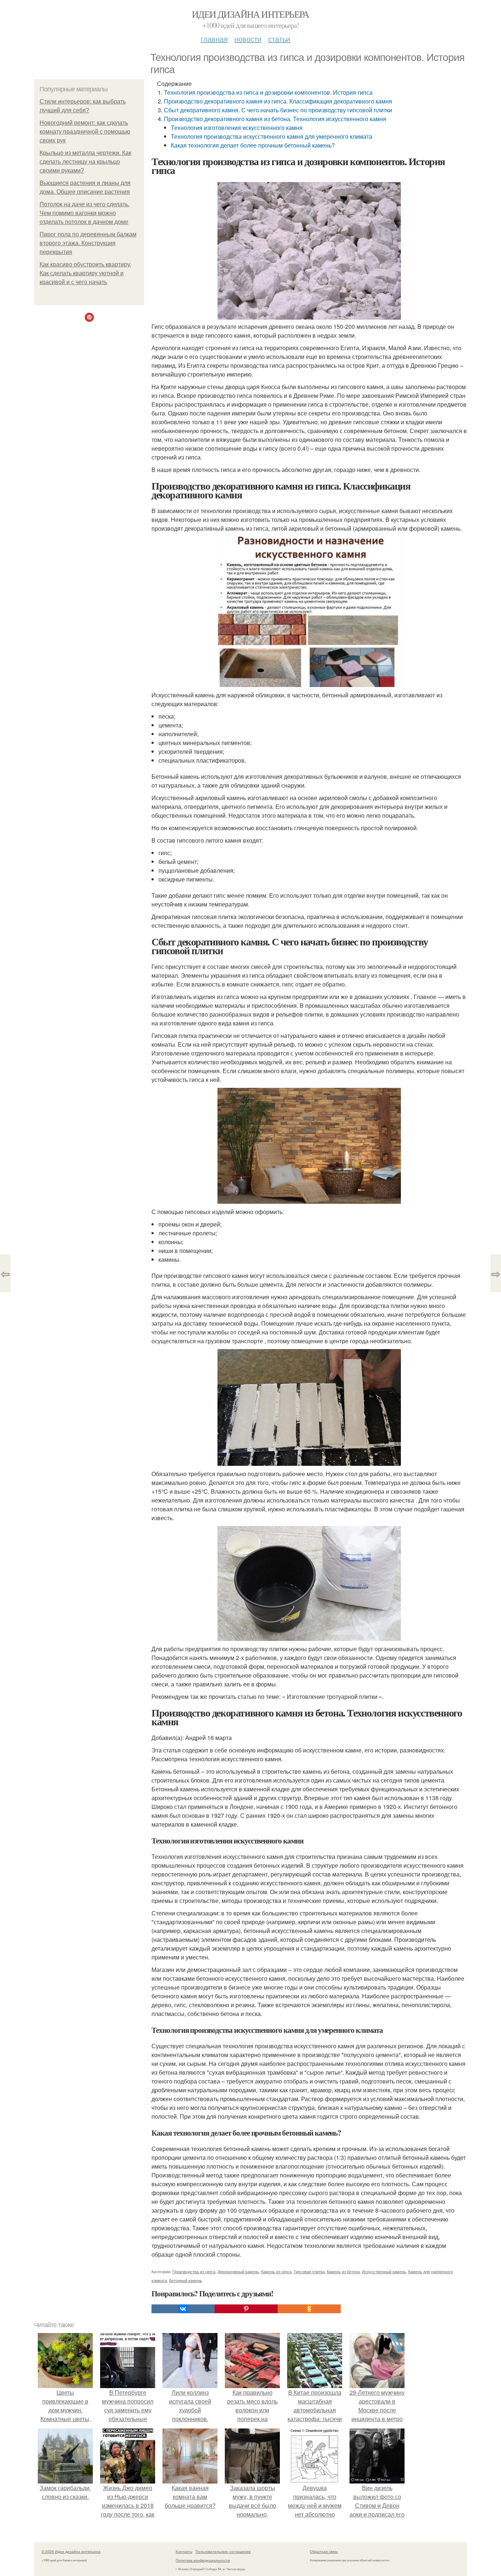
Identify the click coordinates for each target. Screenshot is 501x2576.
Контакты (184, 2551)
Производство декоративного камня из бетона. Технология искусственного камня (275, 119)
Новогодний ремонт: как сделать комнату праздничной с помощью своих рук (85, 132)
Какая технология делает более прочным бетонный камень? (253, 145)
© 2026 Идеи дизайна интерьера (71, 2551)
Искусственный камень (384, 2271)
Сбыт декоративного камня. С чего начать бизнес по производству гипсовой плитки (278, 110)
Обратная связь (324, 2551)
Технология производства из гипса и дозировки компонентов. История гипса (268, 92)
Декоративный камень (238, 2271)
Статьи (279, 39)
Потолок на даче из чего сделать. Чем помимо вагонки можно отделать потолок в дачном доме (85, 213)
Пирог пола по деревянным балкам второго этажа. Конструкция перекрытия (88, 243)
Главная (214, 39)
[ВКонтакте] (183, 2309)
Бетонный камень (186, 2280)
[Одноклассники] (309, 2309)
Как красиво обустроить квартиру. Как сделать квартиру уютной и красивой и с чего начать (85, 273)
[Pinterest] (246, 2309)
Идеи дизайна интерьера (251, 14)
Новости (248, 39)
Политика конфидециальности (203, 2560)
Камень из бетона (343, 2271)
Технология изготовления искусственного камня (237, 128)
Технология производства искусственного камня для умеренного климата (272, 136)
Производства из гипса (194, 2271)
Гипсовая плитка (309, 2271)
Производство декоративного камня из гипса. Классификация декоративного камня (278, 101)
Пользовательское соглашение (223, 2551)
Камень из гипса (276, 2271)
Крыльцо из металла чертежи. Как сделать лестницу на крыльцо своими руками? (85, 162)
